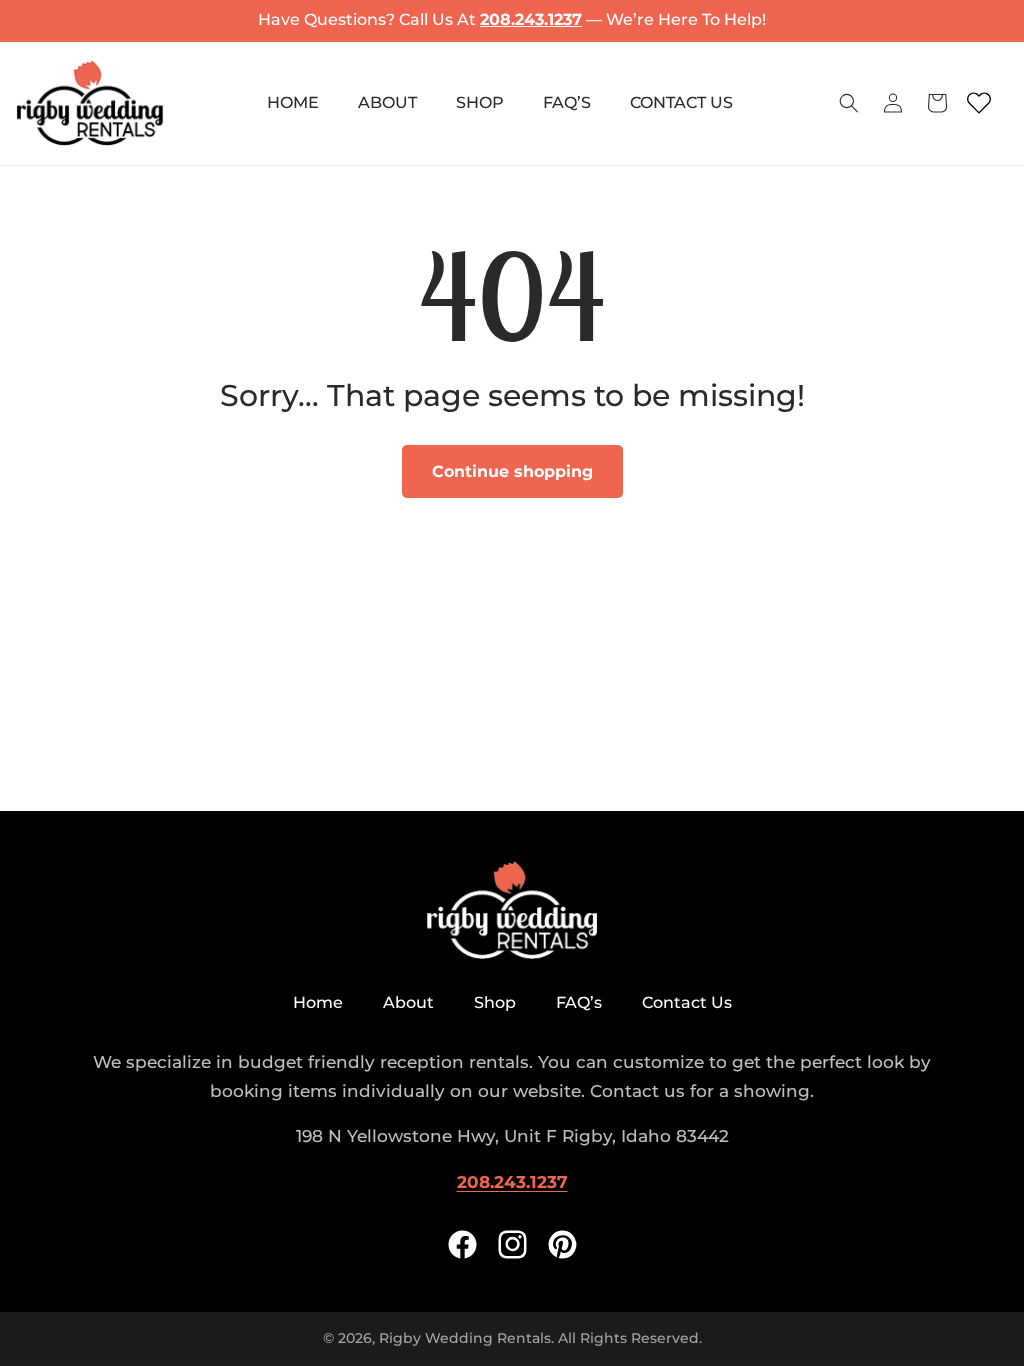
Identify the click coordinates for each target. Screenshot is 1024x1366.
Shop (495, 1002)
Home (318, 1002)
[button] (849, 103)
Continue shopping (512, 471)
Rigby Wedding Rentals (465, 1338)
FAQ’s (579, 1002)
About (408, 1002)
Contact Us (687, 1002)
